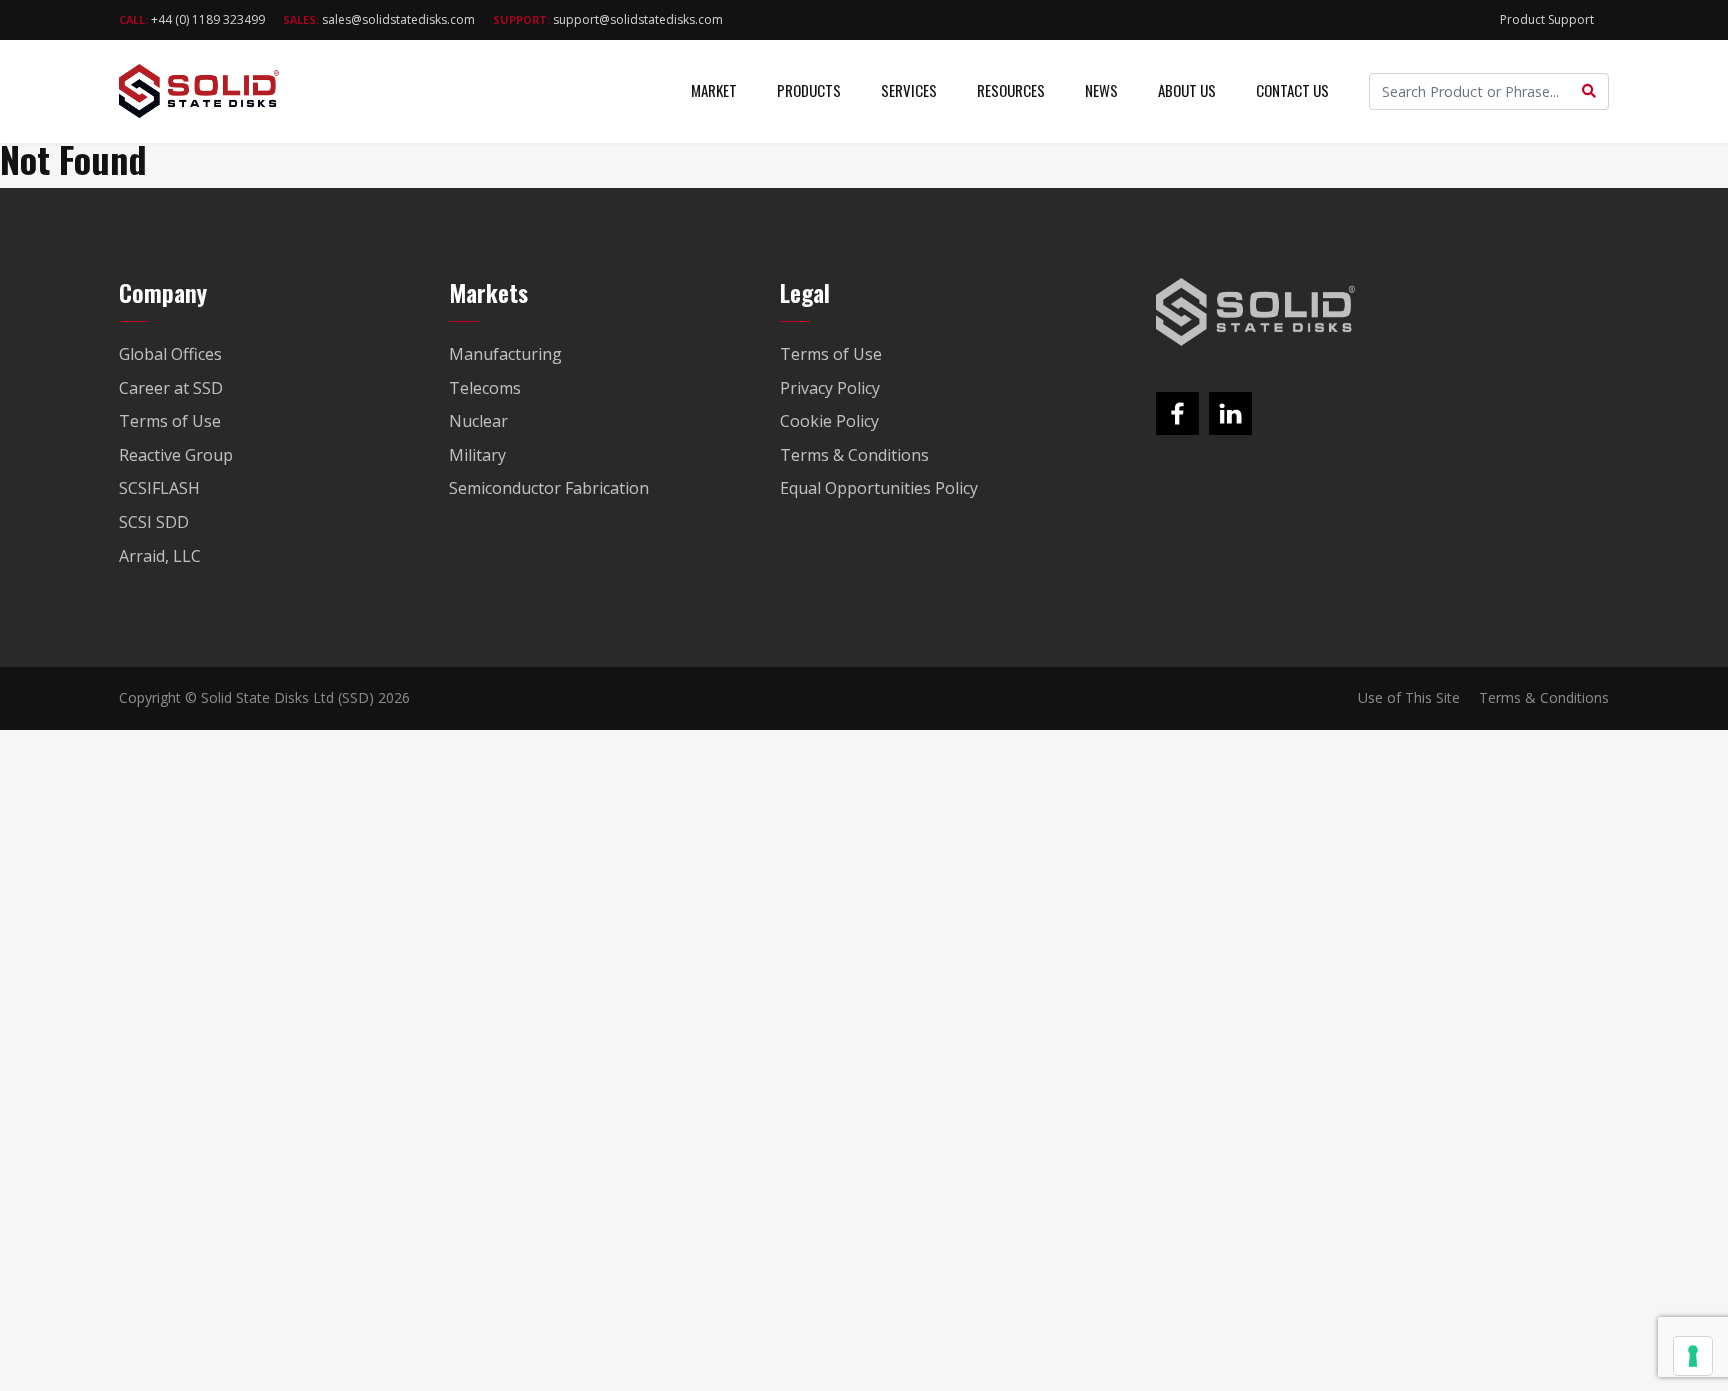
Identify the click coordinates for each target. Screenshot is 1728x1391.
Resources (1011, 90)
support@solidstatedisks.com (608, 19)
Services (909, 90)
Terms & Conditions (1544, 697)
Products (809, 90)
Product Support (1547, 19)
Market (714, 90)
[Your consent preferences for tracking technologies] (1693, 1356)
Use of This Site (1409, 697)
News (1101, 90)
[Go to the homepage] (1256, 312)
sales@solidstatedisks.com (379, 19)
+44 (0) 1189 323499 (192, 19)
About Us (1187, 90)
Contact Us (1292, 90)
